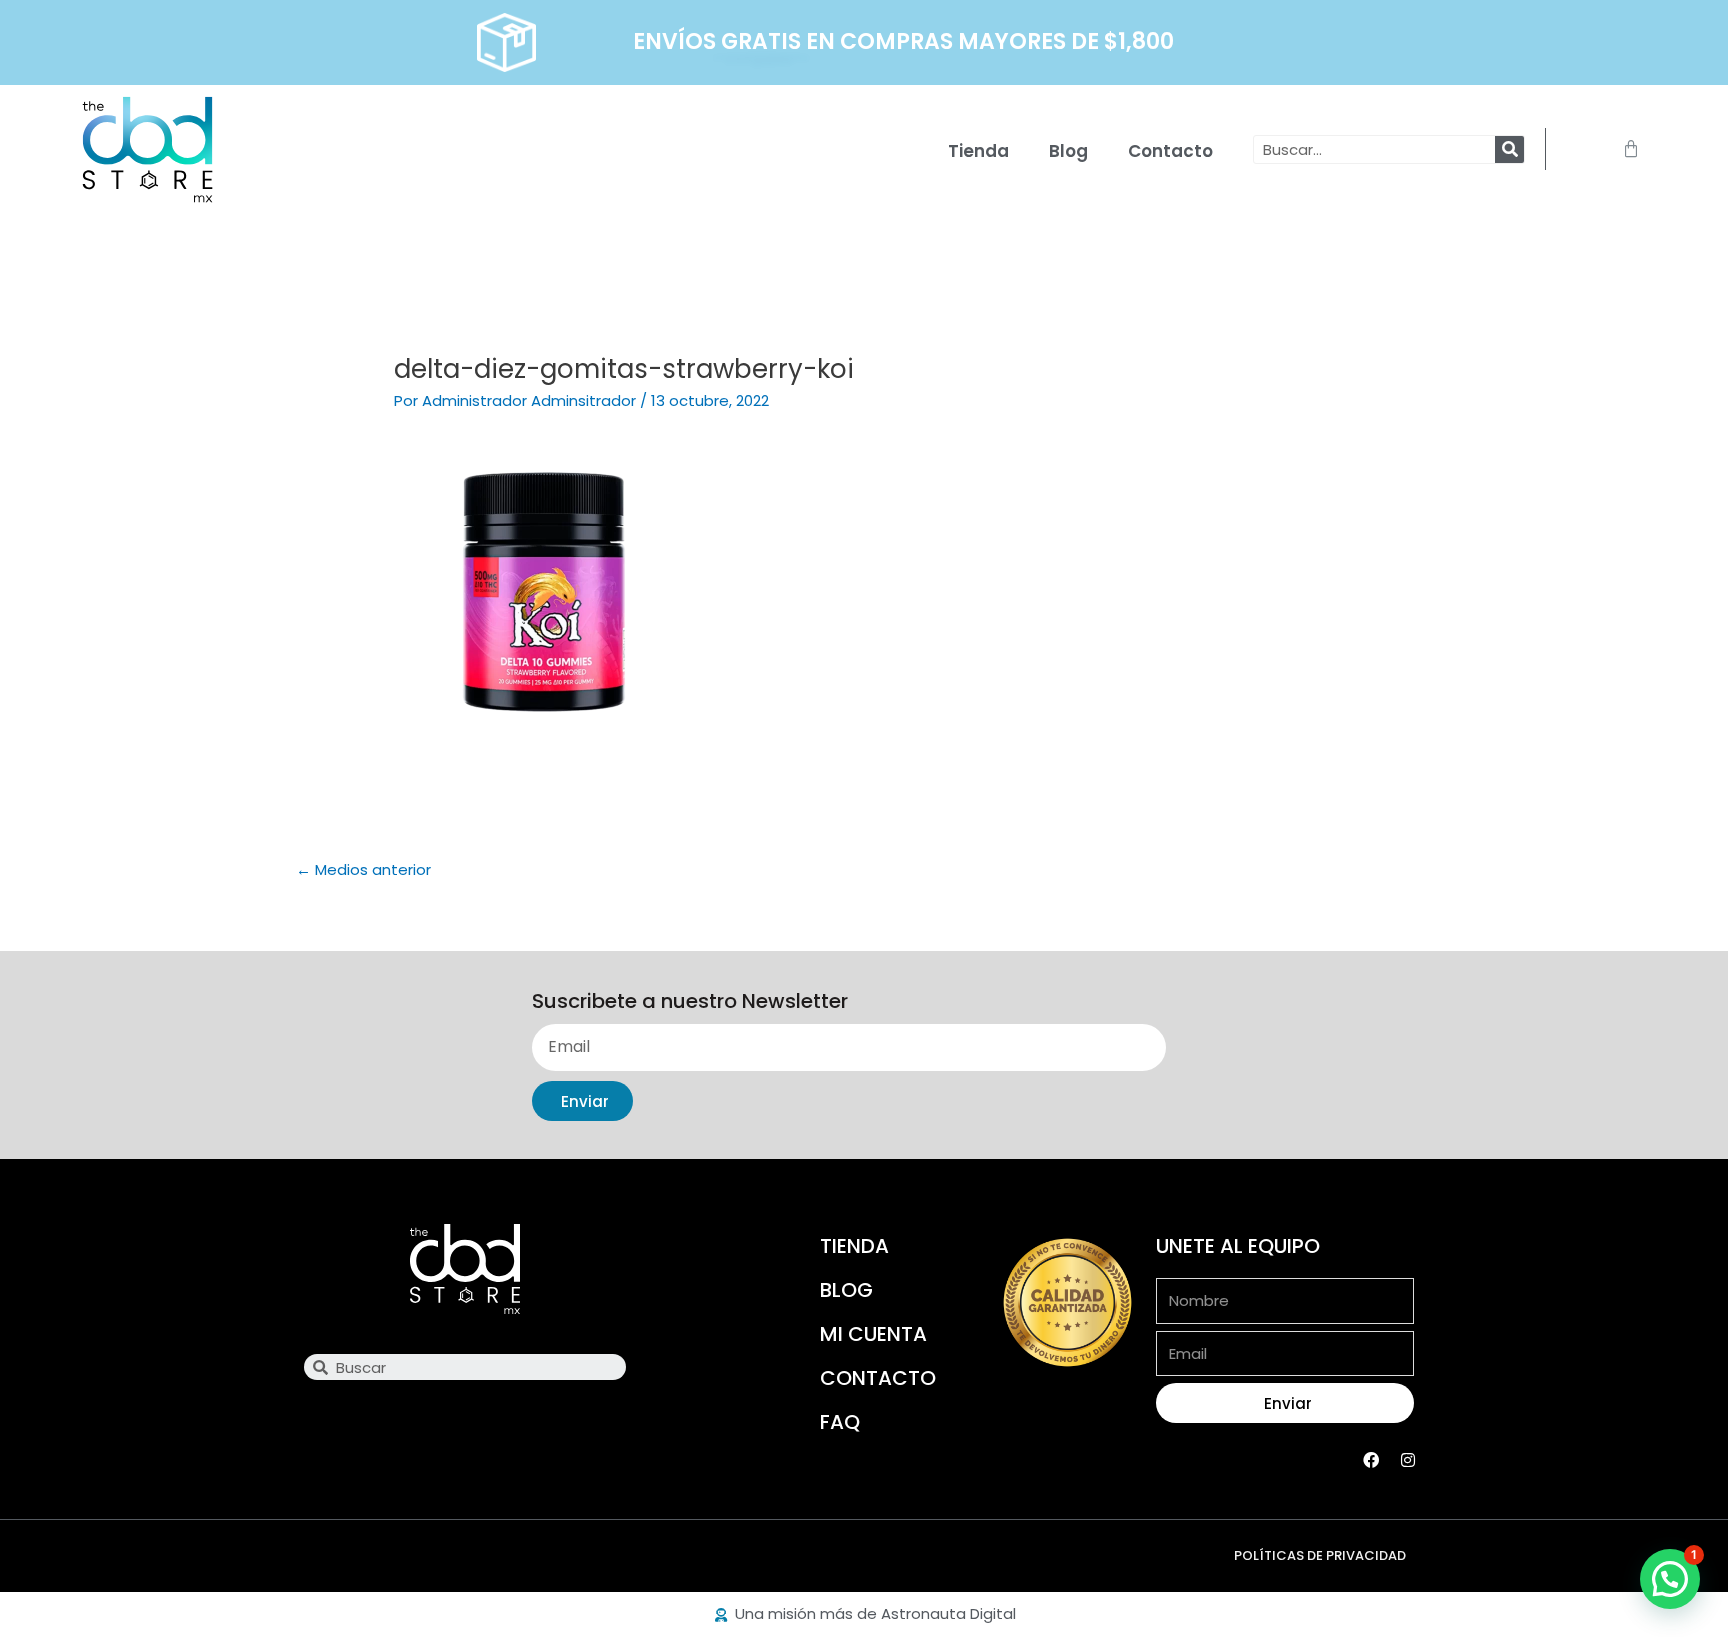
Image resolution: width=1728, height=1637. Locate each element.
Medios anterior (363, 869)
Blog (1068, 151)
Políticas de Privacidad (1320, 1555)
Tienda (978, 151)
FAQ (840, 1422)
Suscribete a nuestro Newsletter (690, 1002)
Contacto (1170, 151)
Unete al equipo (1238, 1246)
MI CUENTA (873, 1334)
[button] (1670, 1579)
